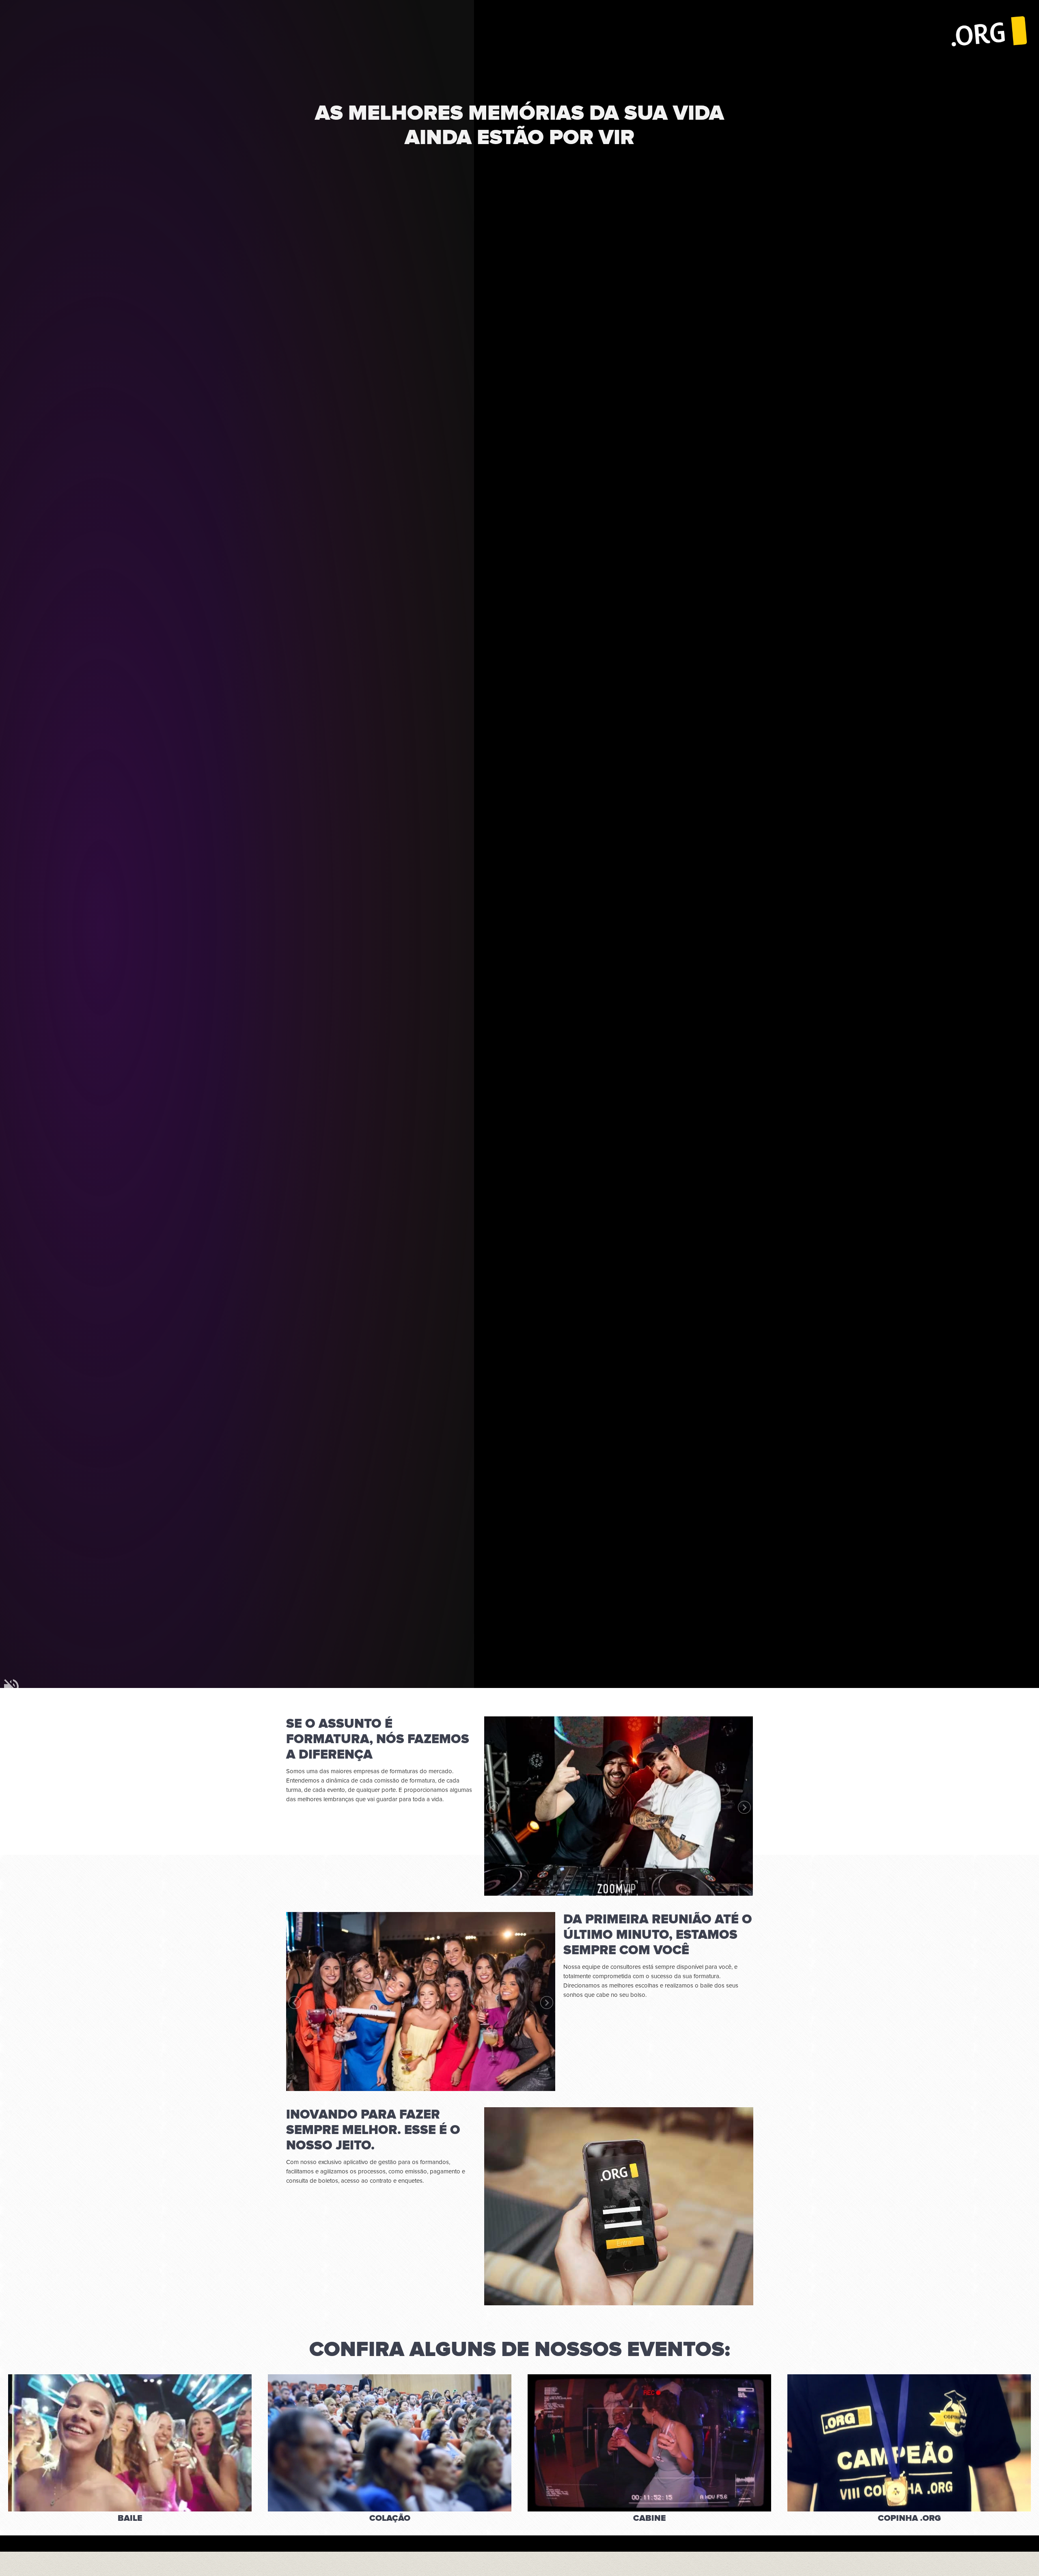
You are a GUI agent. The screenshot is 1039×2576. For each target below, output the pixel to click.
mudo (11, 1686)
